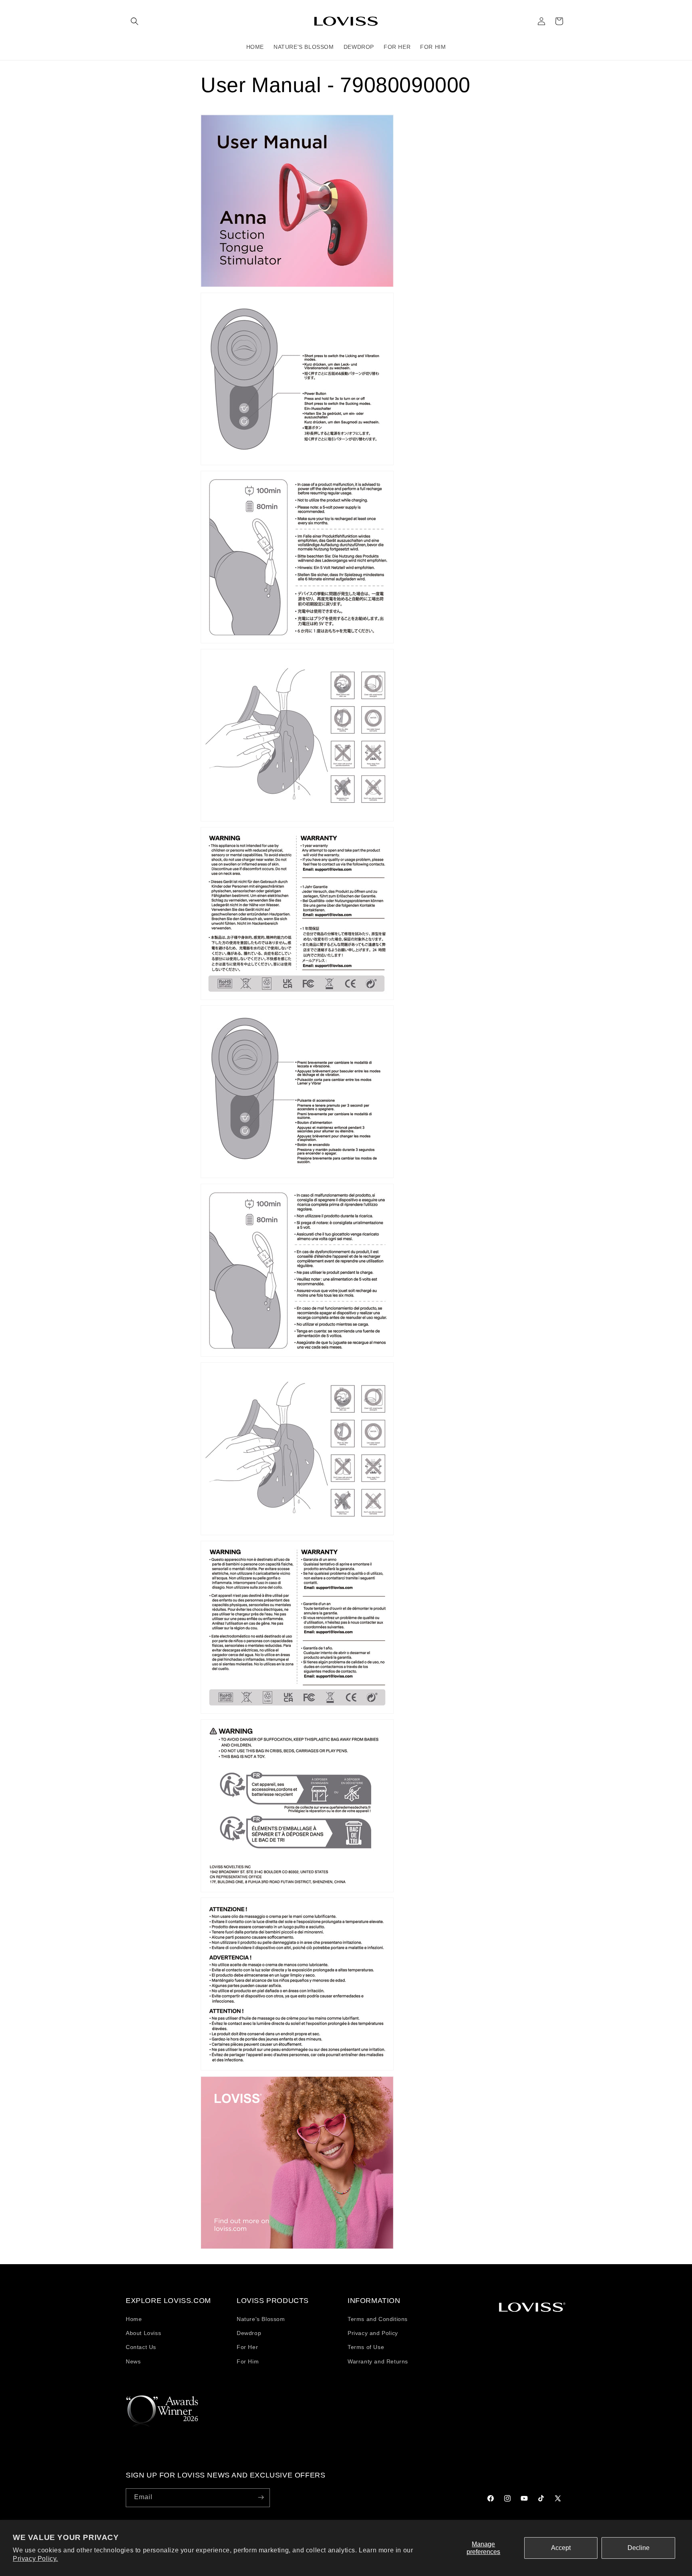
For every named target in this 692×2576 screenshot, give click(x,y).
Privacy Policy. (35, 2559)
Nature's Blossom (261, 2319)
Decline (639, 2548)
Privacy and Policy (373, 2333)
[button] (135, 21)
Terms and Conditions (378, 2319)
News (133, 2361)
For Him (248, 2361)
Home (134, 2319)
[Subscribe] (261, 2497)
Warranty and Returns (378, 2361)
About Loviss (143, 2333)
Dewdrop (249, 2333)
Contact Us (141, 2347)
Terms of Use (366, 2347)
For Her (247, 2347)
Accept (561, 2548)
